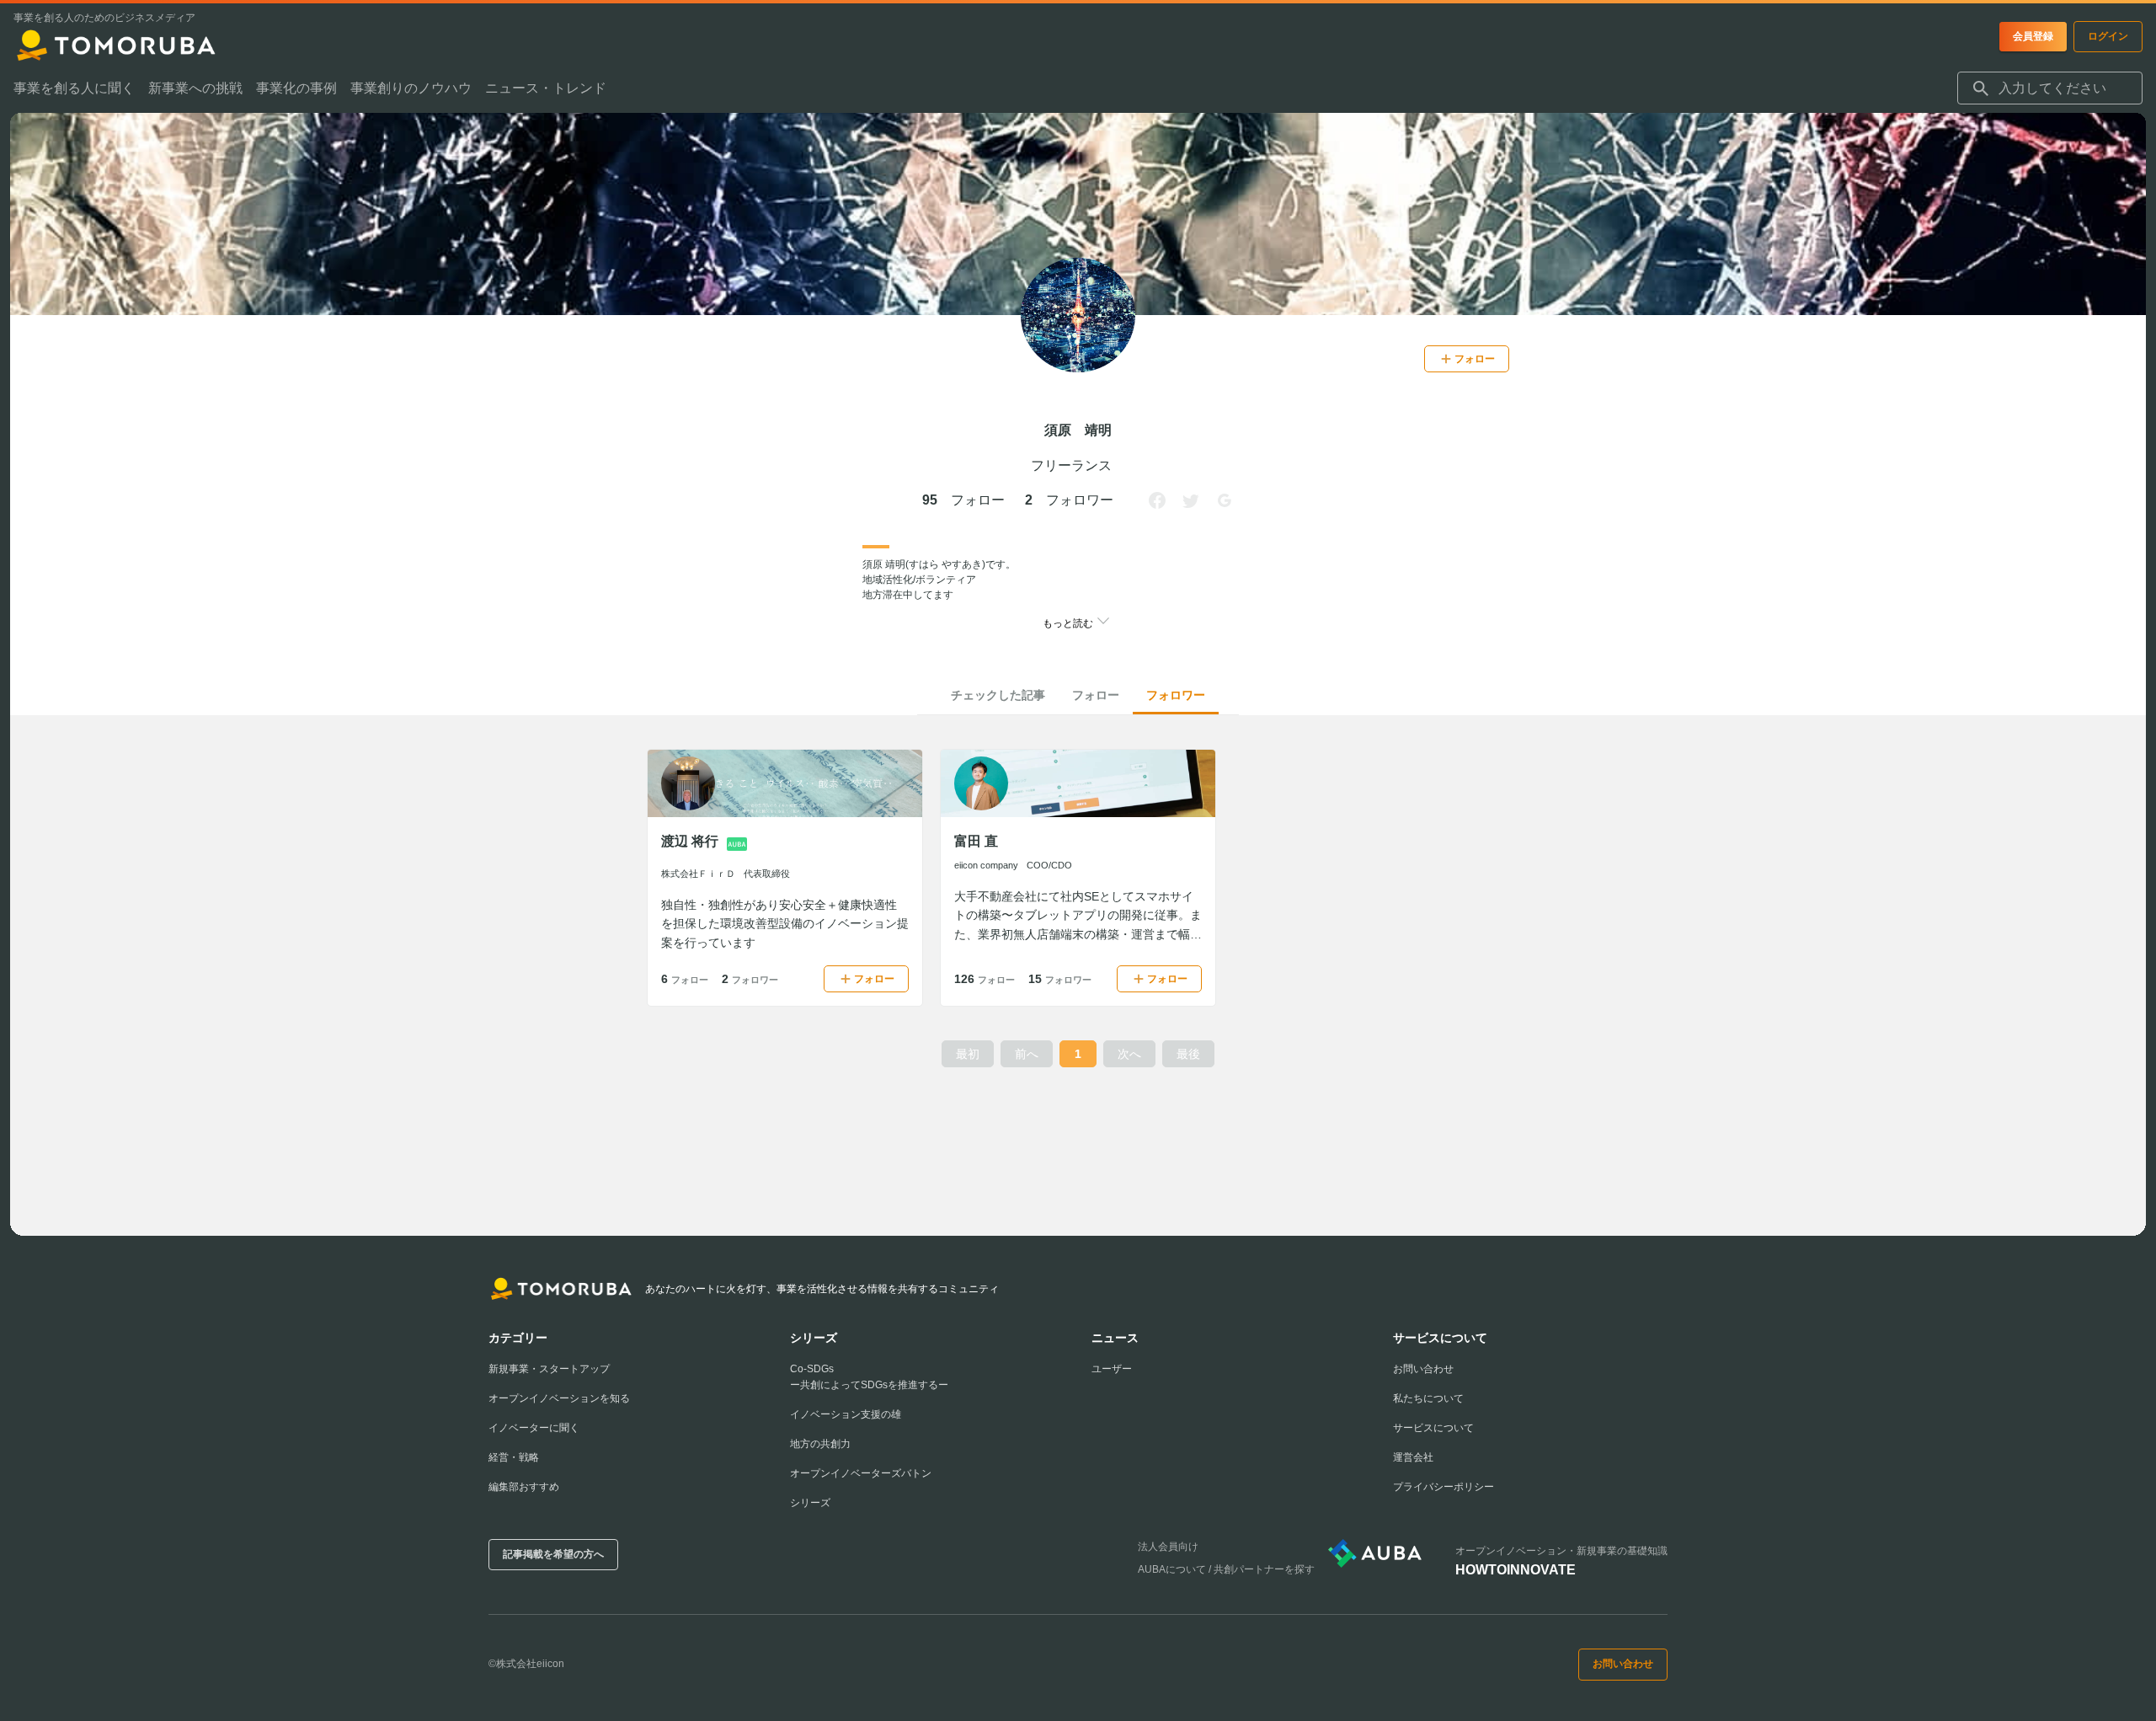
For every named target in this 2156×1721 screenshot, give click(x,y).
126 (985, 979)
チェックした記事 (998, 695)
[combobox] (2050, 88)
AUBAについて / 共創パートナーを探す (1226, 1569)
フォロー (1096, 695)
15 (1060, 979)
